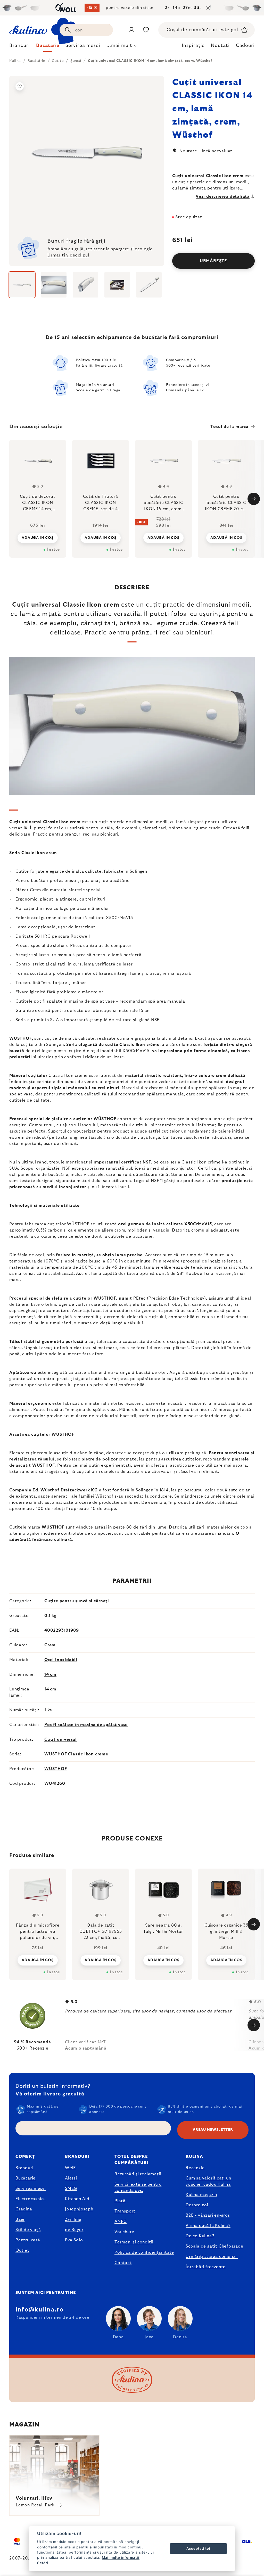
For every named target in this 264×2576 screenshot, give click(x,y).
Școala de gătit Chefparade (214, 2246)
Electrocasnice (31, 2199)
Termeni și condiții (134, 2242)
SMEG (71, 2189)
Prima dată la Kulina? (208, 2226)
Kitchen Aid (77, 2199)
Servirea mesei (31, 2189)
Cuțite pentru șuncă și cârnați (77, 1601)
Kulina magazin (201, 2195)
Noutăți (220, 46)
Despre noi (197, 2205)
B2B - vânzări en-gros (208, 2215)
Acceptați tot (198, 2548)
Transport (125, 2211)
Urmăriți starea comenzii (212, 2257)
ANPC (121, 2222)
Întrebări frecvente (206, 2267)
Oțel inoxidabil (61, 1660)
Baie (20, 2219)
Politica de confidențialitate (144, 2252)
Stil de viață (28, 2230)
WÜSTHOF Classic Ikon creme (76, 1754)
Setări (43, 2563)
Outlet (22, 2250)
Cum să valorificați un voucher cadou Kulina (208, 2181)
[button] (38, 1960)
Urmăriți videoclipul (68, 255)
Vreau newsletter (213, 2130)
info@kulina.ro (40, 2310)
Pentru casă (28, 2240)
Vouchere (124, 2232)
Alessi (71, 2178)
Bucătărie (26, 2178)
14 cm (50, 1674)
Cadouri (245, 46)
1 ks (48, 1710)
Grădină (24, 2209)
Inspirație (193, 46)
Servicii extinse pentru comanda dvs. (138, 2187)
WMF (70, 2168)
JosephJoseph (79, 2209)
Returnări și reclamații (138, 2174)
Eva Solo (74, 2240)
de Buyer (74, 2230)
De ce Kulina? (200, 2236)
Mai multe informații (121, 2557)
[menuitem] (20, 47)
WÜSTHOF (56, 1769)
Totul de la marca (229, 427)
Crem (50, 1645)
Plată (120, 2201)
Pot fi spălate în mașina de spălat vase (86, 1725)
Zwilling (73, 2219)
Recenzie (195, 2168)
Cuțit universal (61, 1739)
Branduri (24, 2168)
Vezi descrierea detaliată (223, 196)
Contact (123, 2263)
